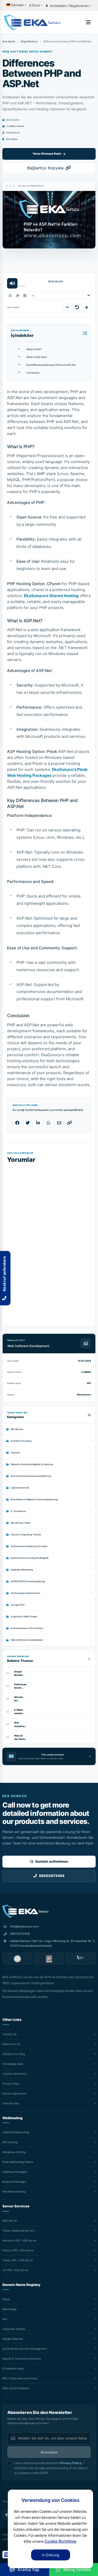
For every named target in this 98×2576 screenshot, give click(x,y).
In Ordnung (51, 2555)
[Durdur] (25, 295)
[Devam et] (17, 295)
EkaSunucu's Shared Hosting (51, 596)
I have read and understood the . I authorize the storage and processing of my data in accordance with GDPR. (51, 2468)
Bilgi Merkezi (29, 41)
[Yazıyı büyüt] (87, 307)
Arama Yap (28, 2569)
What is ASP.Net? (32, 357)
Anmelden (49, 2452)
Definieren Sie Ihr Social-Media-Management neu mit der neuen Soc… (20, 1686)
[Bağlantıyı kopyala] (70, 1123)
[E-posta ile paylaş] (59, 1123)
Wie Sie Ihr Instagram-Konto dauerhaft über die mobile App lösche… (20, 1699)
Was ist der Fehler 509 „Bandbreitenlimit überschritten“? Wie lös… (20, 1737)
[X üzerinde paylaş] (28, 1123)
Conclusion (29, 373)
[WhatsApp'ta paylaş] (49, 1123)
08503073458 (20, 1934)
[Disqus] (49, 1241)
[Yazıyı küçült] (67, 307)
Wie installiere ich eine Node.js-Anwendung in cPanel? (20, 1724)
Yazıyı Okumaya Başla (47, 153)
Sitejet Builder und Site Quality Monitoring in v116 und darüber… (20, 1673)
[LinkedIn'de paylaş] (38, 1123)
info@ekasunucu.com (24, 1926)
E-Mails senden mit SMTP (20, 1712)
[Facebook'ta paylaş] (17, 1123)
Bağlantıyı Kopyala (45, 168)
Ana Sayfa (9, 41)
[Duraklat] (10, 295)
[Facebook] (7, 2515)
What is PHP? (30, 349)
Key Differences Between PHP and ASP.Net (47, 365)
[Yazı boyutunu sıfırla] (77, 307)
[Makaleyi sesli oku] (12, 283)
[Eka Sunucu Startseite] (25, 1911)
